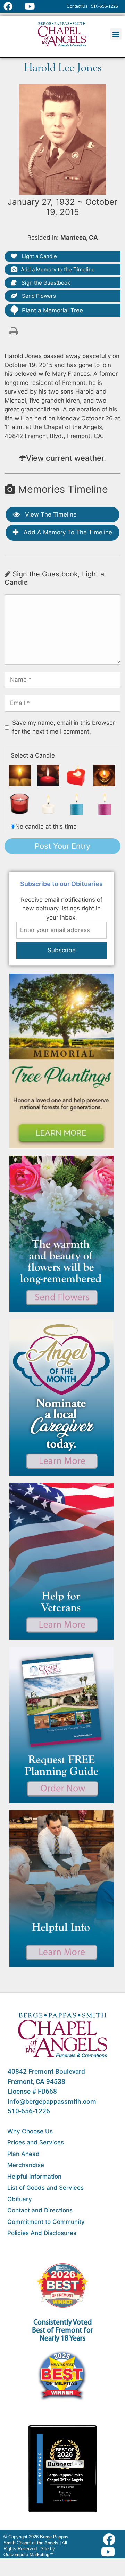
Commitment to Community (46, 2222)
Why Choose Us (30, 2131)
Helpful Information (34, 2177)
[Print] (14, 331)
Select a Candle (33, 755)
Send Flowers (38, 296)
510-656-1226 (29, 2111)
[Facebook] (111, 2539)
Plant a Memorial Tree (52, 310)
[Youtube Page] (34, 6)
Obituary (20, 2199)
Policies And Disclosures (42, 2233)
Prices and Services (36, 2142)
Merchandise (26, 2165)
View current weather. (66, 458)
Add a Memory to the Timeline (58, 269)
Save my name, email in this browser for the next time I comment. (64, 727)
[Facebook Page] (12, 6)
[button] (116, 34)
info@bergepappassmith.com (52, 2101)
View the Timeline (50, 514)
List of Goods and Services (45, 2188)
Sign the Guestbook (45, 283)
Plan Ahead (23, 2154)
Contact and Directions (40, 2210)
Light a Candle (39, 256)
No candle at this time (46, 827)
